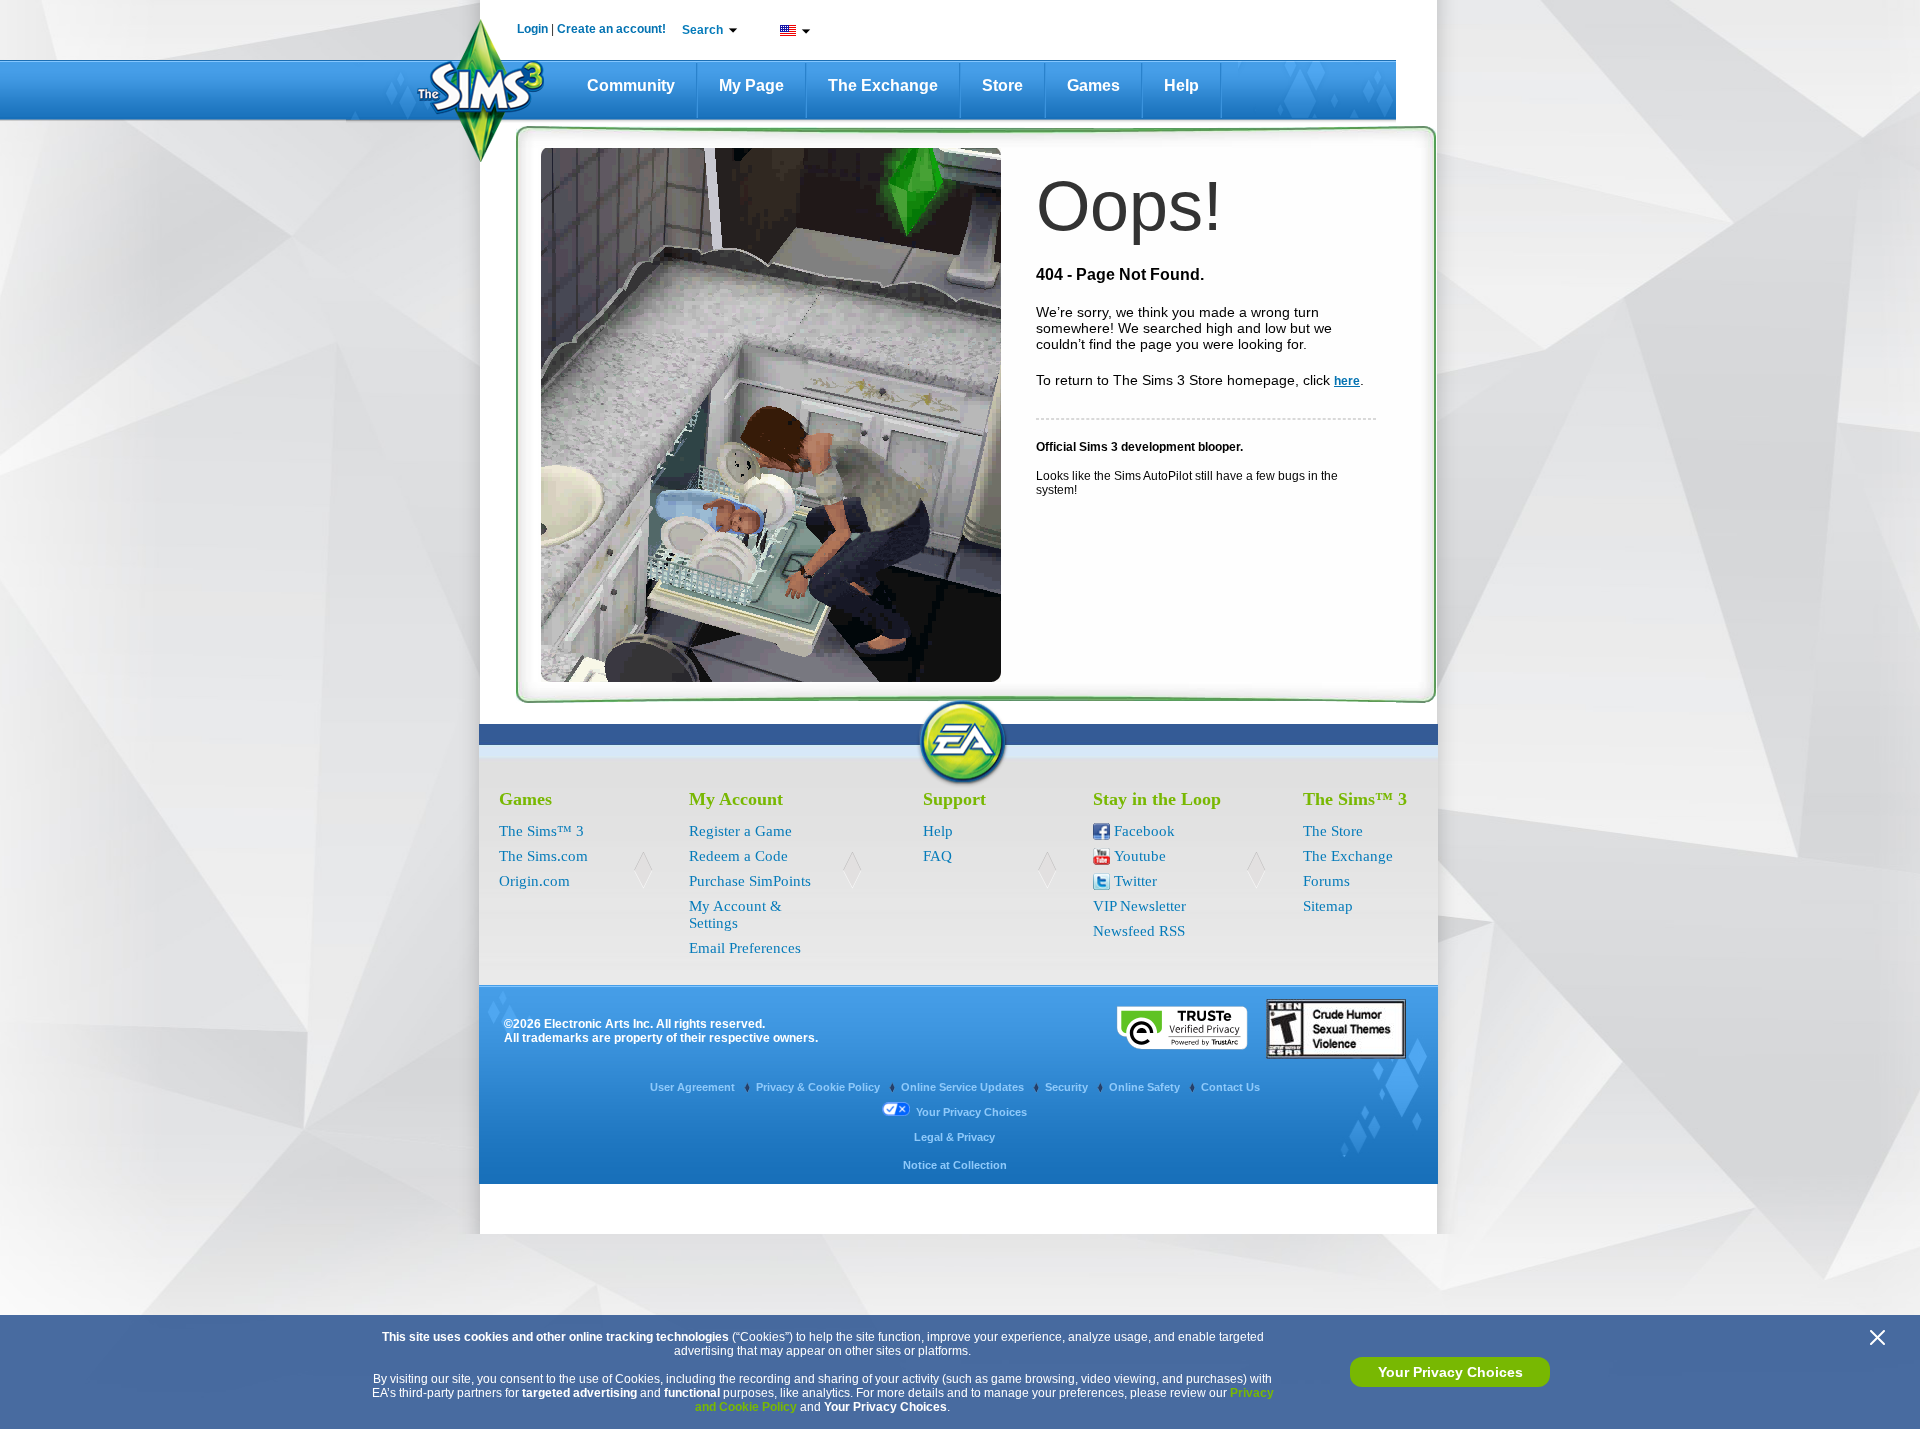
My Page (751, 85)
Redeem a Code (738, 856)
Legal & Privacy (954, 1137)
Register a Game (740, 831)
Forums (1326, 881)
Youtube (1140, 856)
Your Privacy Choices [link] (971, 1112)
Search (702, 30)
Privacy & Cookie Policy (819, 1087)
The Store (1333, 831)
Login (532, 29)
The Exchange (883, 85)
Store (1002, 85)
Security (1068, 1087)
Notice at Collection (955, 1165)
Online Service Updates (964, 1087)
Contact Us (1230, 1087)
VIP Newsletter (1139, 906)
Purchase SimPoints (750, 881)
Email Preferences (745, 948)
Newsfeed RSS (1139, 931)
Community (631, 85)
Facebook (1144, 831)
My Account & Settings (735, 914)
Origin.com (534, 881)
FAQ (937, 856)
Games (1093, 85)
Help (1181, 85)
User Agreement (694, 1087)
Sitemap (1328, 906)
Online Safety (1146, 1087)
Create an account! (611, 29)
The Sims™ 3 (541, 831)
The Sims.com (543, 856)
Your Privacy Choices (1450, 1372)
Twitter (1135, 881)
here (1347, 381)
